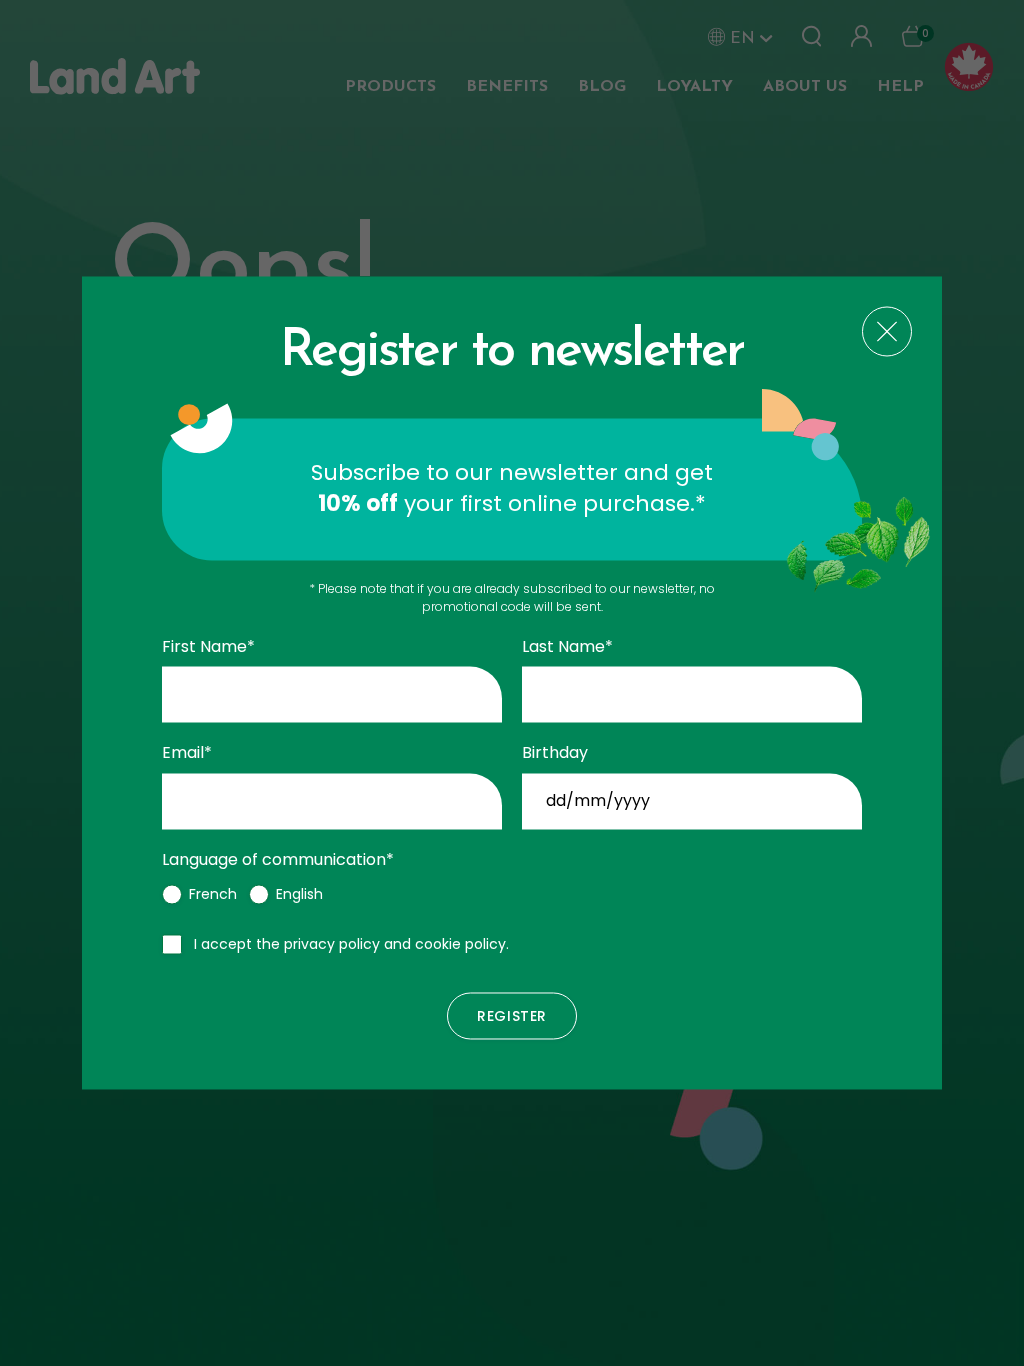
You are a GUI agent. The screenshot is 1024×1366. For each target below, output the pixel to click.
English (299, 895)
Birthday (555, 754)
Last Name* (567, 647)
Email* (187, 754)
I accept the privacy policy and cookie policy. (351, 945)
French (213, 895)
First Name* (208, 647)
